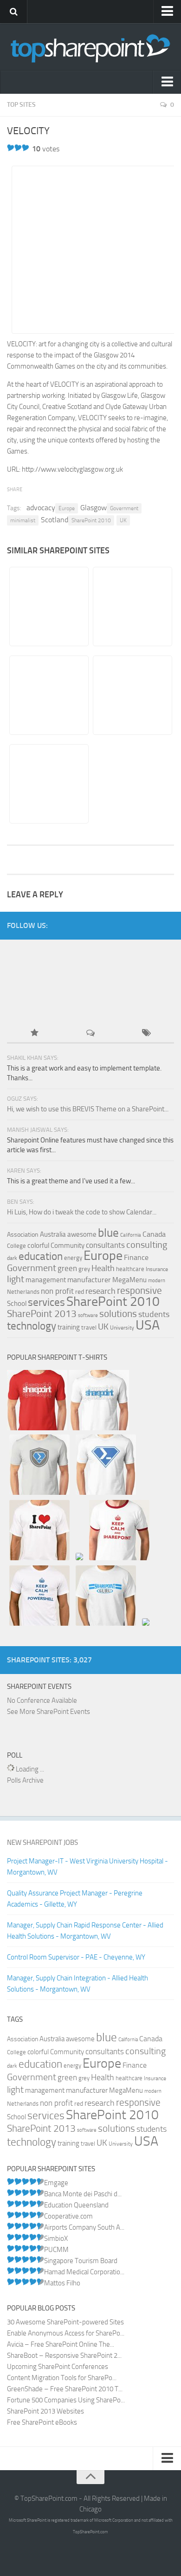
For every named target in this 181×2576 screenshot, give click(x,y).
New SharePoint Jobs (42, 1843)
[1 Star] (11, 148)
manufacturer (89, 1280)
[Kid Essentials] (48, 607)
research (100, 1291)
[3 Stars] (26, 148)
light (16, 1279)
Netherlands (23, 1292)
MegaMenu (129, 1280)
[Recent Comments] (90, 1034)
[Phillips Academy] (132, 607)
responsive (139, 1290)
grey (84, 1269)
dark (12, 1258)
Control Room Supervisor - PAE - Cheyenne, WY (76, 1957)
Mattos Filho (62, 2283)
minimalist (23, 520)
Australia (53, 1234)
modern (157, 1281)
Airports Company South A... (84, 2227)
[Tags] (146, 1034)
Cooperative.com (68, 2216)
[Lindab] (48, 784)
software (88, 1315)
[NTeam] (48, 695)
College (16, 1246)
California (131, 1235)
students (154, 1314)
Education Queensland (76, 2205)
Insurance (157, 1269)
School (17, 1304)
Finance (136, 1258)
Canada (154, 1234)
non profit (57, 1291)
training (69, 1327)
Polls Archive (25, 1780)
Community (68, 1246)
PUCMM (56, 2250)
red (80, 1292)
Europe (67, 508)
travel (89, 1327)
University (122, 1328)
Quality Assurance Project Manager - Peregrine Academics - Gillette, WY (75, 1899)
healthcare (130, 1269)
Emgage (56, 2183)
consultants (105, 1245)
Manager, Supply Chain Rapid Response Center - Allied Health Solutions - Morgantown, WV (85, 1931)
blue (108, 1233)
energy (73, 1258)
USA (148, 1325)
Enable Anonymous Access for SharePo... (66, 2333)
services (46, 1302)
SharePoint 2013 (42, 1314)
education (41, 1256)
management (46, 1280)
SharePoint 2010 (91, 520)
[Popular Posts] (35, 1034)
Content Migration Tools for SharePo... (62, 2378)
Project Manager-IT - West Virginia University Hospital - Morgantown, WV (87, 1867)
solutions (118, 1314)
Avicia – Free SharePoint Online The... (61, 2344)
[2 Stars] (18, 148)
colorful (38, 1246)
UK (123, 520)
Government (124, 508)
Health (103, 1268)
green (67, 1269)
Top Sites (21, 105)
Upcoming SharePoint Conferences (58, 2367)
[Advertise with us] (38, 1004)
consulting (147, 1245)
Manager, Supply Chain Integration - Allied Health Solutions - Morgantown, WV (78, 1984)
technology (32, 1326)
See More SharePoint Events (48, 1712)
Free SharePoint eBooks (42, 2422)
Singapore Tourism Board (81, 2261)
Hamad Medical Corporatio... (84, 2272)
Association (23, 1235)
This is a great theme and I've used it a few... (71, 1181)
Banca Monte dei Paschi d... (83, 2194)
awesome (82, 1234)
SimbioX (56, 2239)
